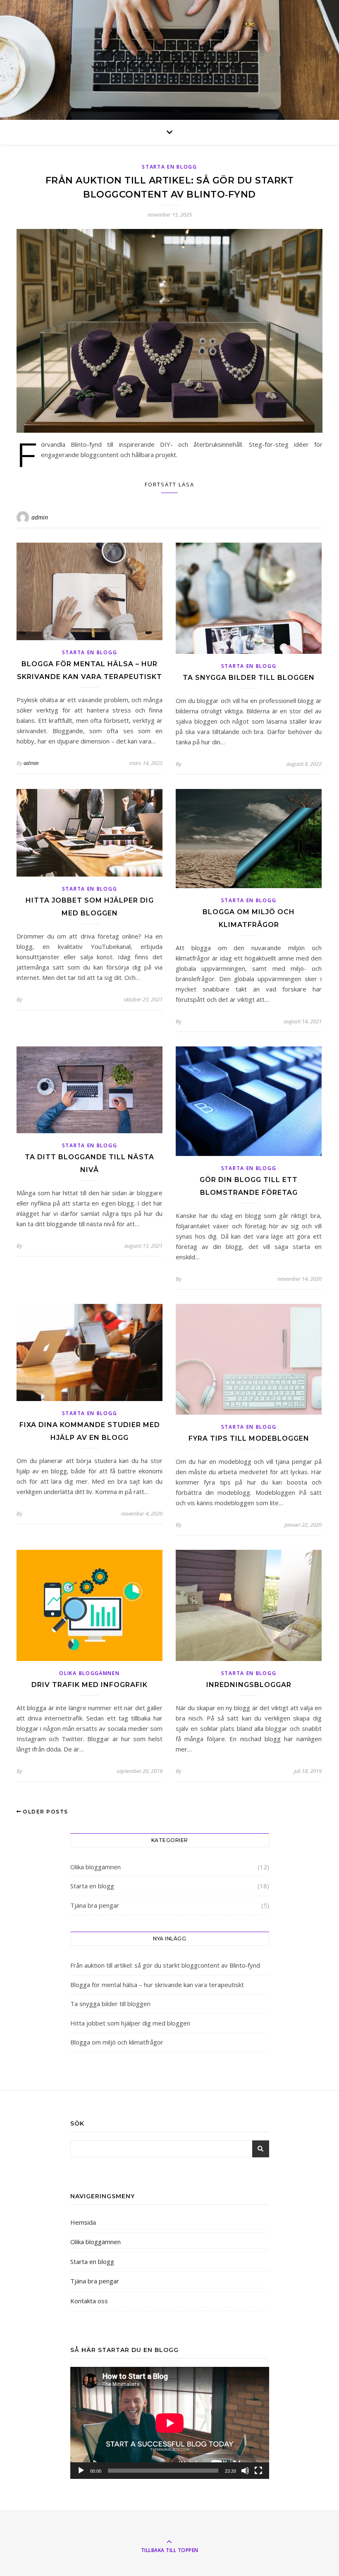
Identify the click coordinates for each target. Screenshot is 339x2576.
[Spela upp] (81, 2471)
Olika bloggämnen (89, 1673)
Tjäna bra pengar (95, 1905)
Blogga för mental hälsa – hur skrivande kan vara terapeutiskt (157, 1985)
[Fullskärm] (258, 2471)
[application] (170, 2423)
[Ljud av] (245, 2471)
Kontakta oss (89, 2301)
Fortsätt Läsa (169, 484)
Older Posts (45, 1812)
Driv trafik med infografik (90, 1685)
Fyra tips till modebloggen (249, 1438)
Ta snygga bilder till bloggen (249, 678)
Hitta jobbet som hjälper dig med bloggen (130, 2023)
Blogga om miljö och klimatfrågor (117, 2042)
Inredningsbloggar (249, 1685)
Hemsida (83, 2222)
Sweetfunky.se (170, 60)
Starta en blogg (169, 167)
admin (40, 517)
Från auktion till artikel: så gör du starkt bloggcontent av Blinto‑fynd (165, 1965)
